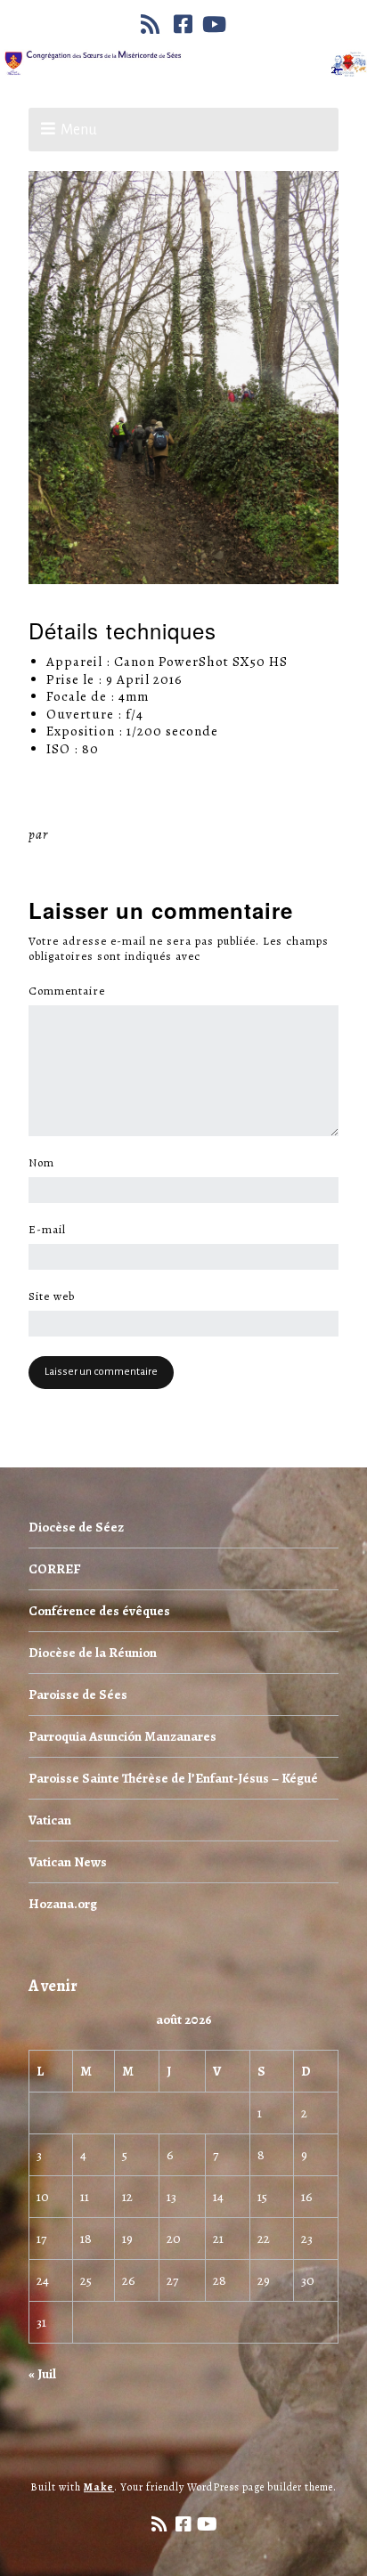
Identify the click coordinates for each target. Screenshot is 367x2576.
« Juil (42, 2374)
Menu (79, 130)
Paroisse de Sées (78, 1694)
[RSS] (152, 24)
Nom (46, 1163)
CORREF (54, 1569)
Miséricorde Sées (110, 834)
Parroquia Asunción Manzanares (122, 1736)
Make (99, 2487)
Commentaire (72, 991)
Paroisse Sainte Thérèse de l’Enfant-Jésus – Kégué (173, 1778)
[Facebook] (183, 24)
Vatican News (68, 1862)
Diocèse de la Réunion (93, 1653)
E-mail (52, 1230)
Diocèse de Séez (76, 1527)
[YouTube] (215, 24)
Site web (52, 1296)
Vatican (50, 1820)
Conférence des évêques (99, 1611)
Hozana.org (63, 1904)
